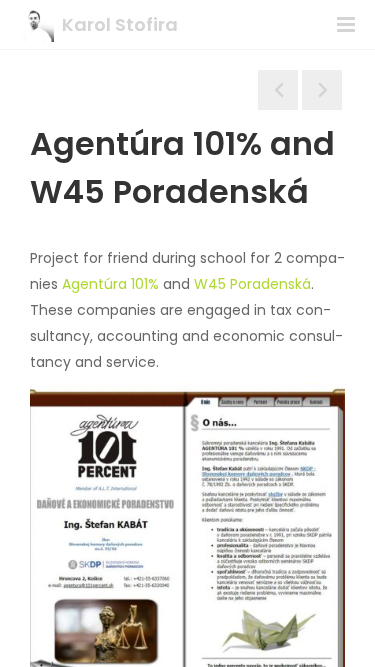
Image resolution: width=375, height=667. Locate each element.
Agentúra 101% (110, 284)
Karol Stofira (120, 24)
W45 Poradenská (252, 284)
